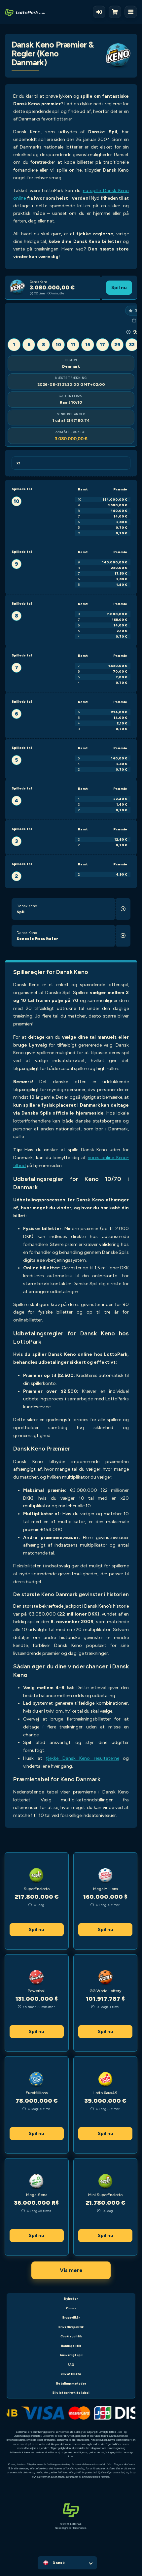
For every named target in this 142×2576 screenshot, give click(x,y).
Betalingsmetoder (71, 2383)
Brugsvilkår (71, 2317)
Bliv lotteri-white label (71, 2393)
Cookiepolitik (71, 2336)
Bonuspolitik (71, 2346)
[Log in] (99, 12)
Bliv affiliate (71, 2374)
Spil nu (119, 287)
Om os (71, 2308)
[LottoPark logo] (25, 12)
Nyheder (71, 2299)
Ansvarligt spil (71, 2355)
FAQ (71, 2365)
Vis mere (71, 2270)
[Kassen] (117, 12)
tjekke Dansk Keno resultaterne (83, 1758)
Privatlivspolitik (71, 2327)
